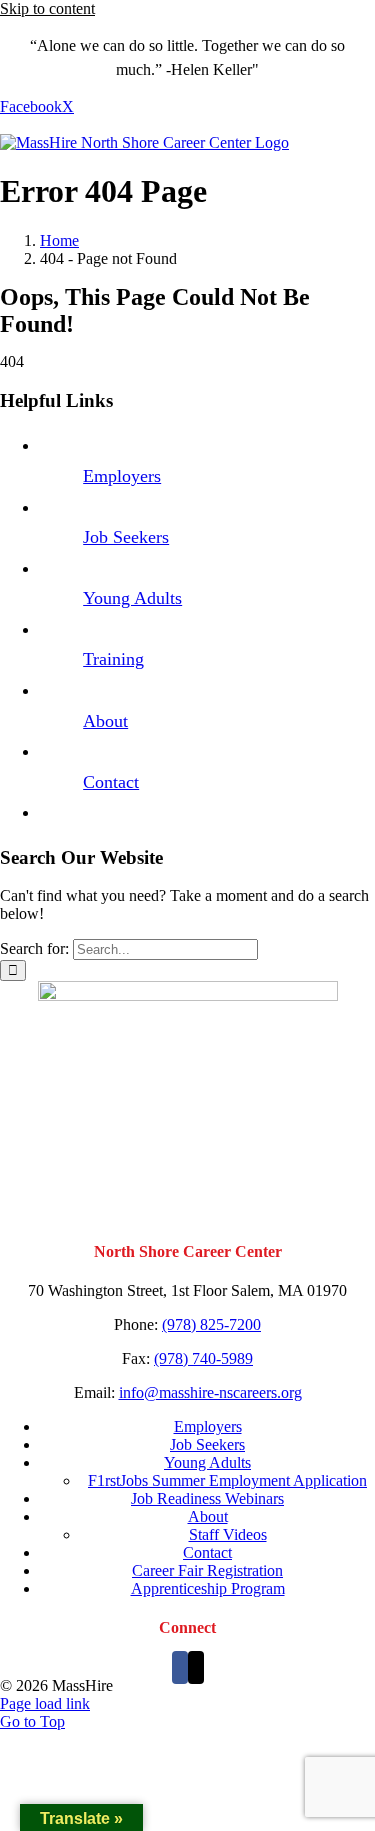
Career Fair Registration (207, 1570)
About (105, 721)
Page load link (45, 1703)
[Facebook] (180, 1667)
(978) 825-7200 (211, 1324)
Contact (111, 782)
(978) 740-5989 (203, 1358)
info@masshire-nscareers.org (210, 1392)
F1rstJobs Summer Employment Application (227, 1480)
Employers (122, 476)
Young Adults (132, 598)
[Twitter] (196, 1667)
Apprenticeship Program (208, 1588)
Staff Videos (228, 1534)
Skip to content (47, 8)
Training (113, 659)
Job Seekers (126, 537)
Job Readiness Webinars (207, 1498)
